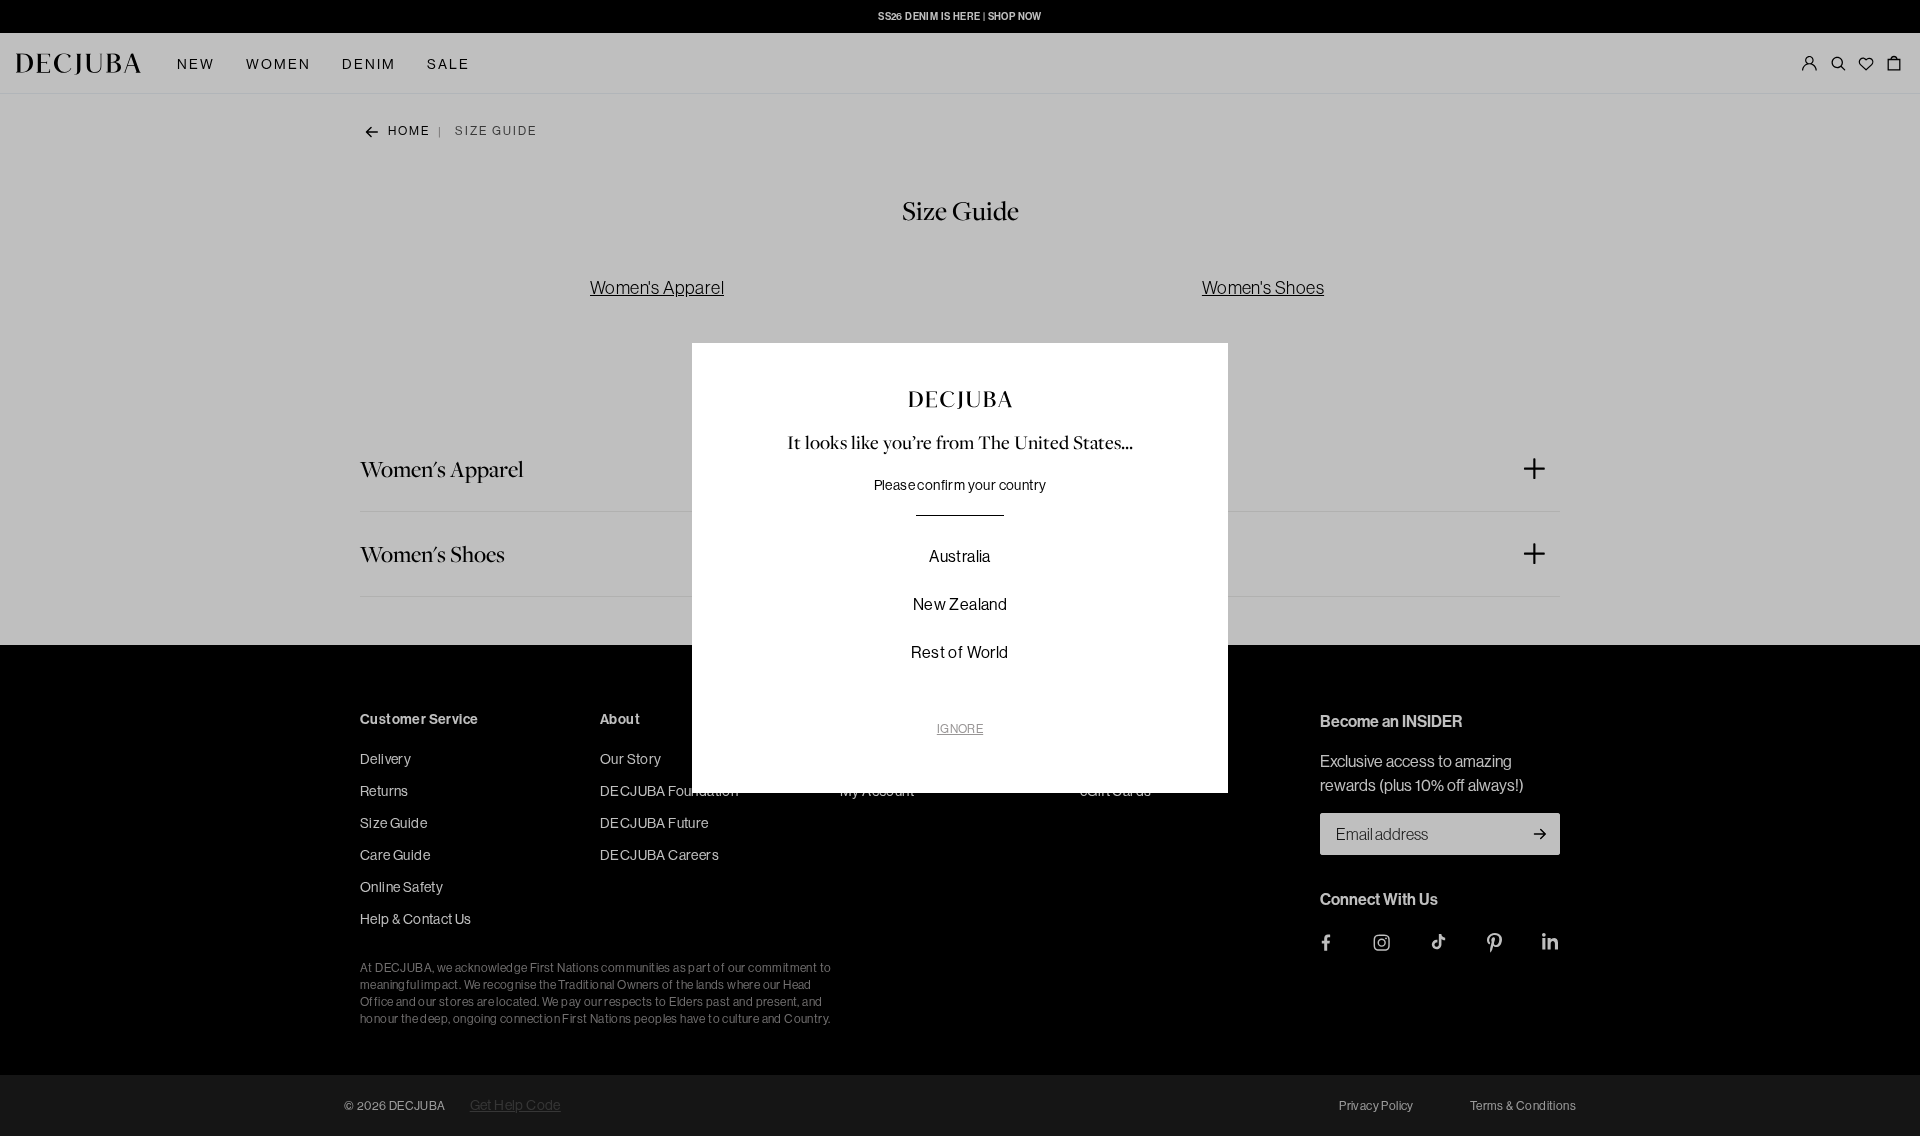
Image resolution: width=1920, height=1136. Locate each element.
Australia (960, 556)
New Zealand (960, 604)
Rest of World (959, 652)
